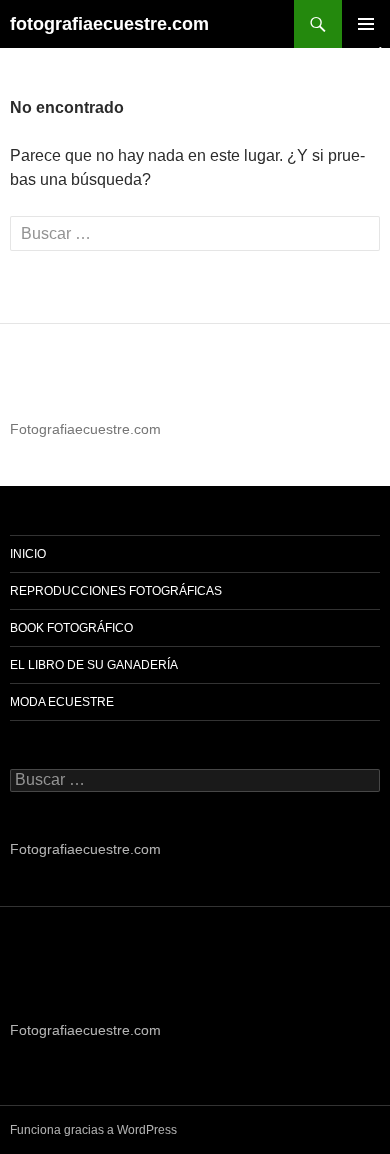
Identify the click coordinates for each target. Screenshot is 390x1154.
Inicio (28, 554)
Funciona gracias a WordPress (93, 1130)
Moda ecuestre (62, 702)
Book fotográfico (71, 628)
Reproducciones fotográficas (116, 591)
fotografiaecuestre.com (109, 24)
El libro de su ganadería (94, 665)
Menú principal (366, 24)
